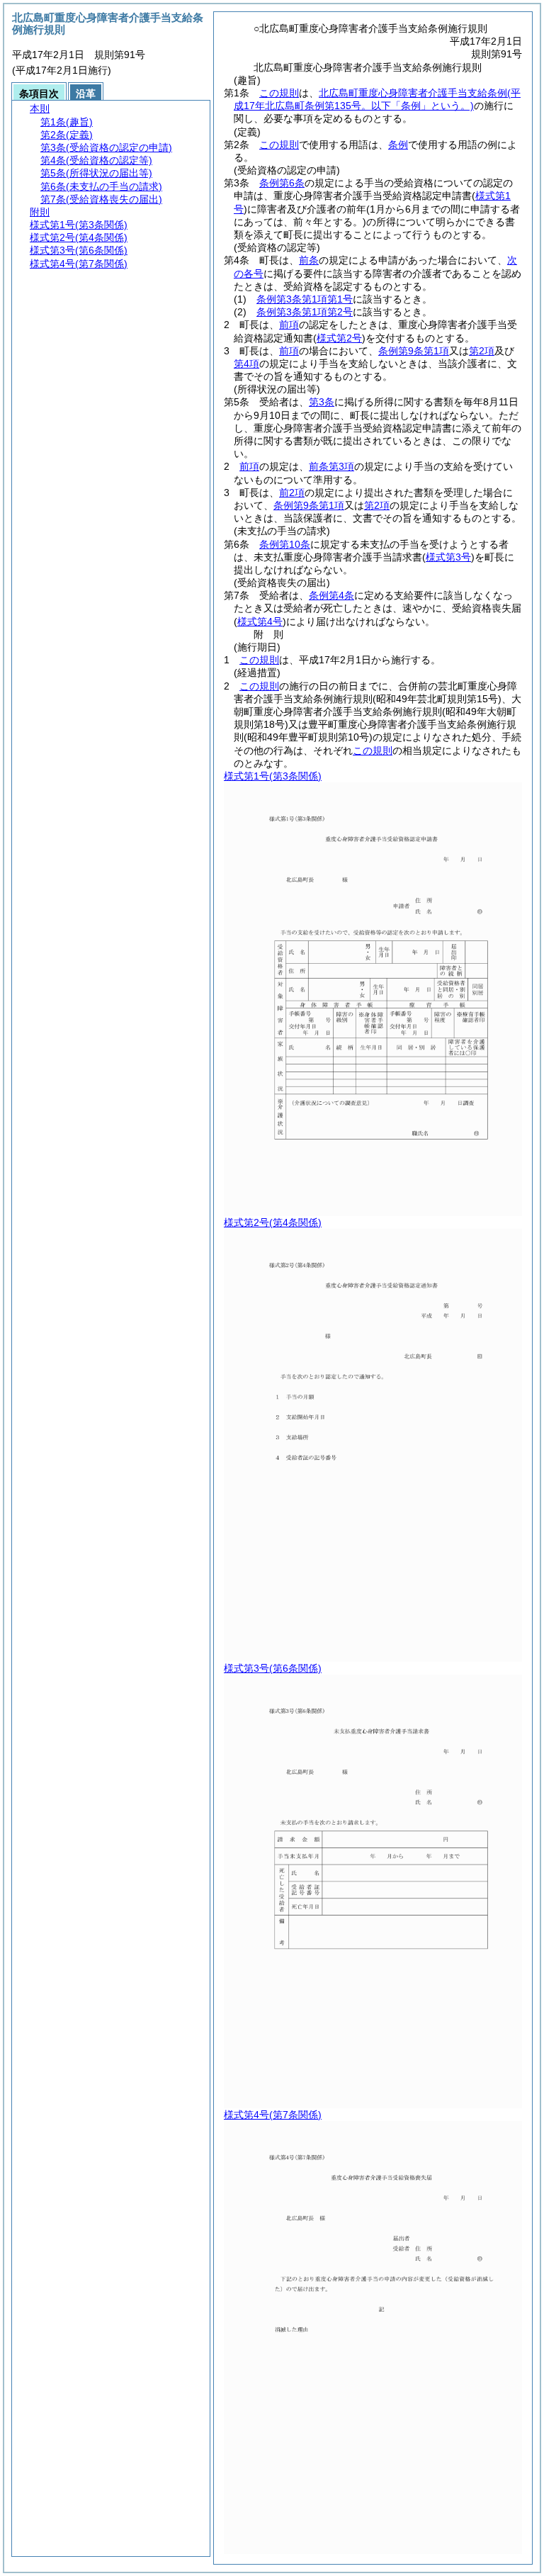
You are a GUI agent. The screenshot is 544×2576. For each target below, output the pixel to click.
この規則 (279, 93)
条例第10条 (285, 544)
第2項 (482, 351)
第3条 (322, 402)
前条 (309, 260)
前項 (289, 325)
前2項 (292, 493)
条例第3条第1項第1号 (305, 299)
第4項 (246, 364)
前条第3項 (331, 466)
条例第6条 (282, 183)
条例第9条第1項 (414, 351)
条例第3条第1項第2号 (305, 312)
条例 (398, 145)
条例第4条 (331, 595)
